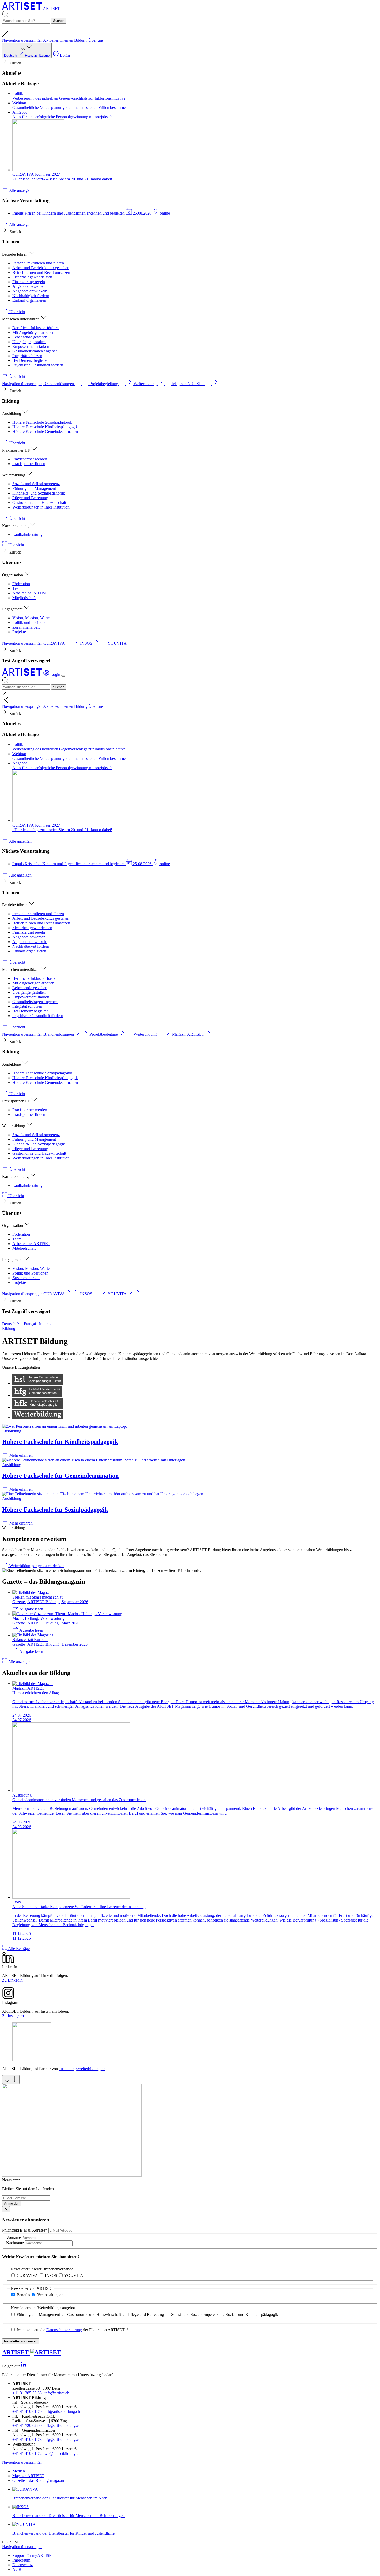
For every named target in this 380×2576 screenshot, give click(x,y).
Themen (67, 40)
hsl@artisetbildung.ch (62, 2412)
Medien (19, 2471)
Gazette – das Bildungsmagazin (38, 2480)
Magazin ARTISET (28, 2476)
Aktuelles (51, 40)
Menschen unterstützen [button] (21, 319)
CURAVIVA (27, 2275)
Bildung (81, 40)
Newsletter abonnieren (21, 2341)
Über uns (96, 40)
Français (32, 56)
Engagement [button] (13, 609)
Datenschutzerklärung (64, 2330)
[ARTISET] (23, 675)
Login (64, 55)
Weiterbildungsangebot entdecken (36, 1566)
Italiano (44, 56)
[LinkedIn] (24, 2366)
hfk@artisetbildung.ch (63, 2426)
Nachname (16, 2243)
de (27, 52)
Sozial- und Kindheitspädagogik (252, 2314)
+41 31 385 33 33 (27, 2393)
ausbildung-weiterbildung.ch (82, 2069)
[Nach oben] (11, 2080)
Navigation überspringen (22, 40)
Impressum (21, 2560)
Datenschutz (22, 2565)
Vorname (14, 2237)
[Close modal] (6, 2209)
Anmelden (12, 2203)
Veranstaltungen (50, 2295)
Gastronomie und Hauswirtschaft (94, 2314)
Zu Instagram (13, 2016)
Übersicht (16, 545)
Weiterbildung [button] (14, 475)
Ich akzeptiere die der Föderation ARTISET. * (73, 2330)
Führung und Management (38, 2314)
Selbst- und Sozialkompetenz (195, 2314)
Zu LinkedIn (12, 1980)
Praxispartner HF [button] (17, 450)
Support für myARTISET (33, 2555)
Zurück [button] (15, 63)
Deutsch (11, 56)
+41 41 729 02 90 (27, 2426)
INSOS (51, 2275)
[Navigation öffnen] (63, 676)
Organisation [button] (13, 575)
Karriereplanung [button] (16, 526)
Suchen (59, 21)
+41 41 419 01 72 (27, 2453)
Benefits (23, 2295)
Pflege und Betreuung (146, 2314)
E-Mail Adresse (25, 2230)
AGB (17, 2569)
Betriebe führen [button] (15, 254)
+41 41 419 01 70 (27, 2412)
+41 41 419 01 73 (27, 2439)
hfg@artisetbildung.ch (63, 2439)
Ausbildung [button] (12, 413)
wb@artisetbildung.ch (62, 2453)
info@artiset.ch (57, 2393)
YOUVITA (74, 2275)
